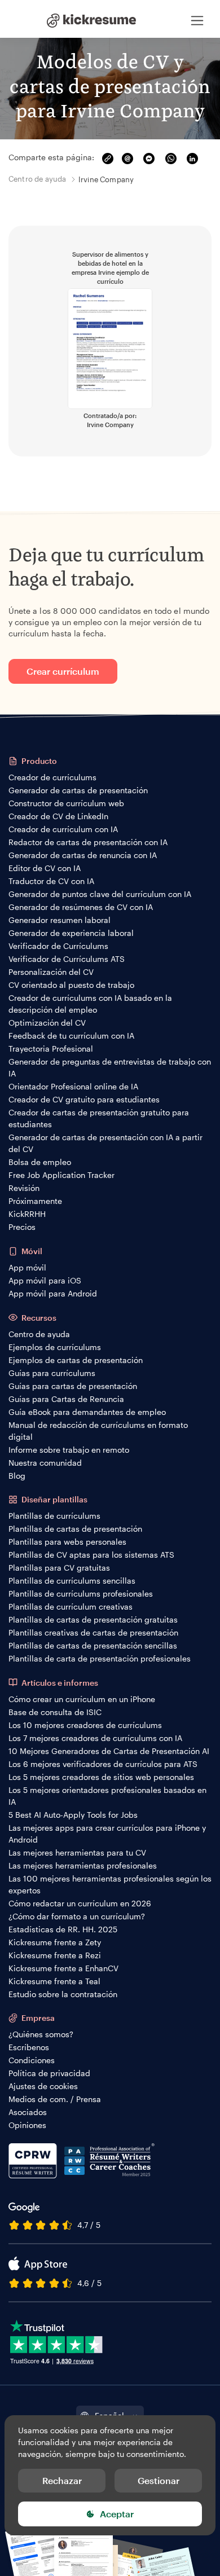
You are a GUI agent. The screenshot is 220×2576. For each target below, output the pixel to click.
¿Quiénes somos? (41, 2034)
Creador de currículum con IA (63, 829)
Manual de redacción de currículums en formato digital (98, 1431)
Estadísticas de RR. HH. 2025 (63, 1929)
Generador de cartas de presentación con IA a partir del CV (105, 1143)
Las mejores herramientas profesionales (83, 1865)
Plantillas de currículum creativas (71, 1606)
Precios (22, 1227)
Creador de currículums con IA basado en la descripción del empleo (90, 1004)
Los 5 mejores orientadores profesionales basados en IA (107, 1796)
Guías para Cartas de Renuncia (66, 1399)
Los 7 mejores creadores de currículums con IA (95, 1738)
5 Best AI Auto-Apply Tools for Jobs (73, 1815)
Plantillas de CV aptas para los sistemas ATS (91, 1555)
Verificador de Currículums (58, 946)
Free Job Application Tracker (61, 1175)
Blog (17, 1476)
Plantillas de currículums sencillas (72, 1581)
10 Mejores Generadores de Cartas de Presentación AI (109, 1751)
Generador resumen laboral (60, 920)
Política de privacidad (49, 2073)
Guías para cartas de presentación (73, 1386)
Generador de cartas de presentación (78, 790)
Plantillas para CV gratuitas (59, 1568)
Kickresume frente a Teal (54, 1981)
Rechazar (62, 2480)
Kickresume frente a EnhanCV (63, 1968)
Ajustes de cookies (43, 2086)
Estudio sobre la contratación (63, 1994)
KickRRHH (27, 1214)
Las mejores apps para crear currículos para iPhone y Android (107, 1834)
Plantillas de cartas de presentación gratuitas (93, 1619)
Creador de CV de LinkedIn (58, 816)
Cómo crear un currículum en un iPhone (82, 1699)
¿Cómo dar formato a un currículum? (77, 1916)
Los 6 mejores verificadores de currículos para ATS (103, 1764)
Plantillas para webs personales (67, 1542)
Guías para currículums (52, 1373)
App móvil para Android (53, 1293)
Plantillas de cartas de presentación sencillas (93, 1645)
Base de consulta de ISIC (55, 1712)
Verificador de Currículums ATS (67, 959)
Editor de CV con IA (45, 868)
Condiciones (32, 2060)
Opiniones (27, 2125)
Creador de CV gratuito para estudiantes (84, 1099)
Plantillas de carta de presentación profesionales (100, 1658)
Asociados (28, 2112)
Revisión (24, 1188)
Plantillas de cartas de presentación (75, 1529)
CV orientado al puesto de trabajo (71, 985)
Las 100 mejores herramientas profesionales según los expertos (110, 1884)
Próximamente (35, 1201)
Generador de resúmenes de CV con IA (81, 907)
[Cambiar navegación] (197, 20)
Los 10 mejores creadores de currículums (85, 1725)
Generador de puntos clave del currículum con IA (100, 894)
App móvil (27, 1267)
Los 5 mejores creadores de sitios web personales (101, 1777)
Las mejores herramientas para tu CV (77, 1852)
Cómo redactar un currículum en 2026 (80, 1903)
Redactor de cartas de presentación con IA (88, 842)
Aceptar (117, 2514)
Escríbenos (29, 2047)
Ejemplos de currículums (55, 1347)
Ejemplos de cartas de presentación (76, 1360)
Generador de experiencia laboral (71, 933)
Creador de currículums (52, 777)
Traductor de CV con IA (51, 881)
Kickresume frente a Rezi (55, 1955)
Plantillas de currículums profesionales (81, 1593)
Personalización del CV (51, 972)
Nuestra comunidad (45, 1463)
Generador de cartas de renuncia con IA (83, 855)
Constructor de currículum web (66, 803)
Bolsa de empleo (40, 1162)
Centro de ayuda (39, 1334)
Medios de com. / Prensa (55, 2099)
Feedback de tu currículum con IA (71, 1036)
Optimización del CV (47, 1023)
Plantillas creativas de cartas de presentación (93, 1632)
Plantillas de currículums (54, 1516)
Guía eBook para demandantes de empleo (87, 1412)
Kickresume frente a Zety (55, 1942)
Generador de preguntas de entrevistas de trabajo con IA (110, 1067)
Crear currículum (63, 671)
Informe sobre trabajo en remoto (69, 1450)
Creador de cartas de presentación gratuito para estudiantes (99, 1118)
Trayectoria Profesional (51, 1049)
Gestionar (159, 2480)
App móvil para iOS (45, 1280)
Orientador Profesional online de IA (73, 1086)
